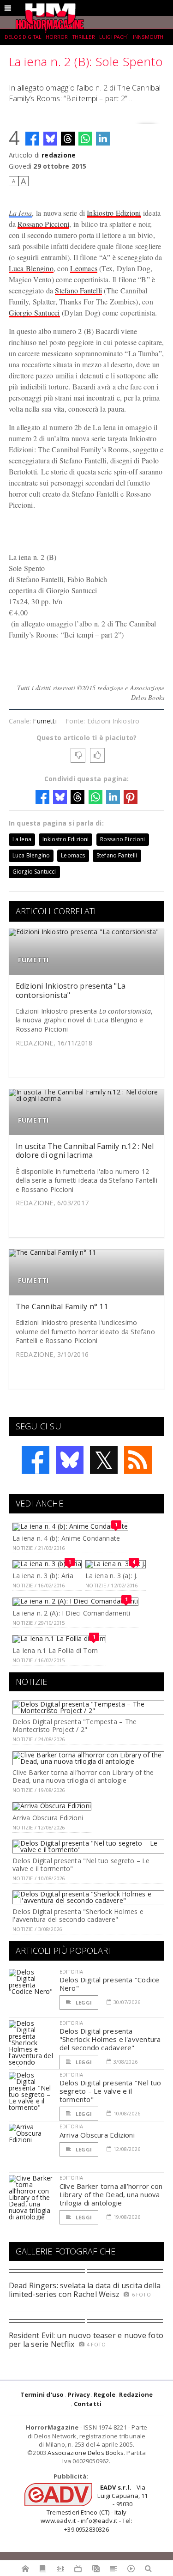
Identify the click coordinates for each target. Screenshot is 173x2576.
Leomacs (84, 268)
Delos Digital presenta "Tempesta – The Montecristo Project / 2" (75, 1725)
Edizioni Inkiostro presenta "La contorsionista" (71, 990)
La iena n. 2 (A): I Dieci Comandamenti (71, 1613)
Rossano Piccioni (43, 224)
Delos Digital (23, 37)
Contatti (88, 2404)
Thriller (84, 37)
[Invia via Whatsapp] (85, 139)
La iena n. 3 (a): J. (111, 1576)
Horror (57, 37)
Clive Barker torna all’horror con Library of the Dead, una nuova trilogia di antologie (83, 1776)
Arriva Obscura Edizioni (48, 1818)
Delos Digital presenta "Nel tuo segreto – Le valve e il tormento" (81, 1865)
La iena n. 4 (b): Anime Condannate (66, 1538)
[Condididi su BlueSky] (50, 139)
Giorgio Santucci (34, 313)
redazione (59, 155)
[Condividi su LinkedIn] (103, 139)
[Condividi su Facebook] (32, 139)
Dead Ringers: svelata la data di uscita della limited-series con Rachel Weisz (85, 2290)
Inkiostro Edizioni (114, 213)
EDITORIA (71, 1971)
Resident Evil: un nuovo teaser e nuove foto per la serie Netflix (86, 2340)
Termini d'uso (42, 2394)
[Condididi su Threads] (68, 139)
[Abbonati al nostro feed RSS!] (138, 1460)
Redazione (136, 2394)
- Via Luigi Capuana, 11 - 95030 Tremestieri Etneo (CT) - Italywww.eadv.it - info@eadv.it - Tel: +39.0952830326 (94, 2508)
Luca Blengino (31, 268)
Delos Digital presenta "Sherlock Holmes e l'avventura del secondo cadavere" (78, 1915)
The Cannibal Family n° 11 (62, 1306)
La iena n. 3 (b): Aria (43, 1576)
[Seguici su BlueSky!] (70, 1460)
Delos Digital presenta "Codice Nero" (110, 1984)
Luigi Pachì (114, 37)
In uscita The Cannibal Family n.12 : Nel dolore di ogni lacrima (85, 1151)
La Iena (21, 213)
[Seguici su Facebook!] (36, 1460)
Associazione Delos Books (86, 2453)
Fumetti (45, 721)
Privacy (79, 2394)
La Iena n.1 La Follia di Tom (55, 1650)
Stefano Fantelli (78, 290)
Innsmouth (148, 37)
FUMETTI (34, 960)
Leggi (83, 2002)
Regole (104, 2394)
